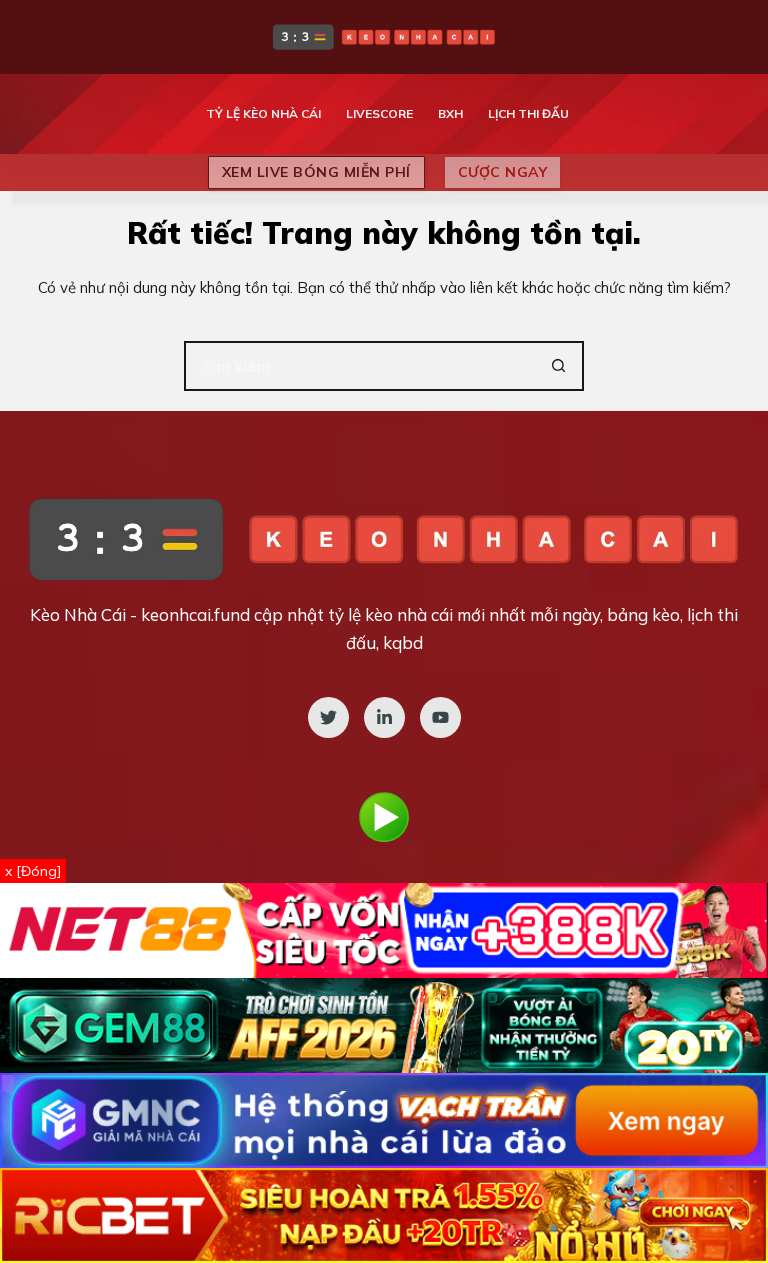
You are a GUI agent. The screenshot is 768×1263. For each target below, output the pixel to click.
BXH (450, 113)
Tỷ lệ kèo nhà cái (263, 113)
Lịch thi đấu (528, 113)
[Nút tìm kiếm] (559, 366)
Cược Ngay (503, 172)
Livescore (379, 113)
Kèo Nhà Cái (78, 614)
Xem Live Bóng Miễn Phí (316, 172)
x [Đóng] (33, 871)
